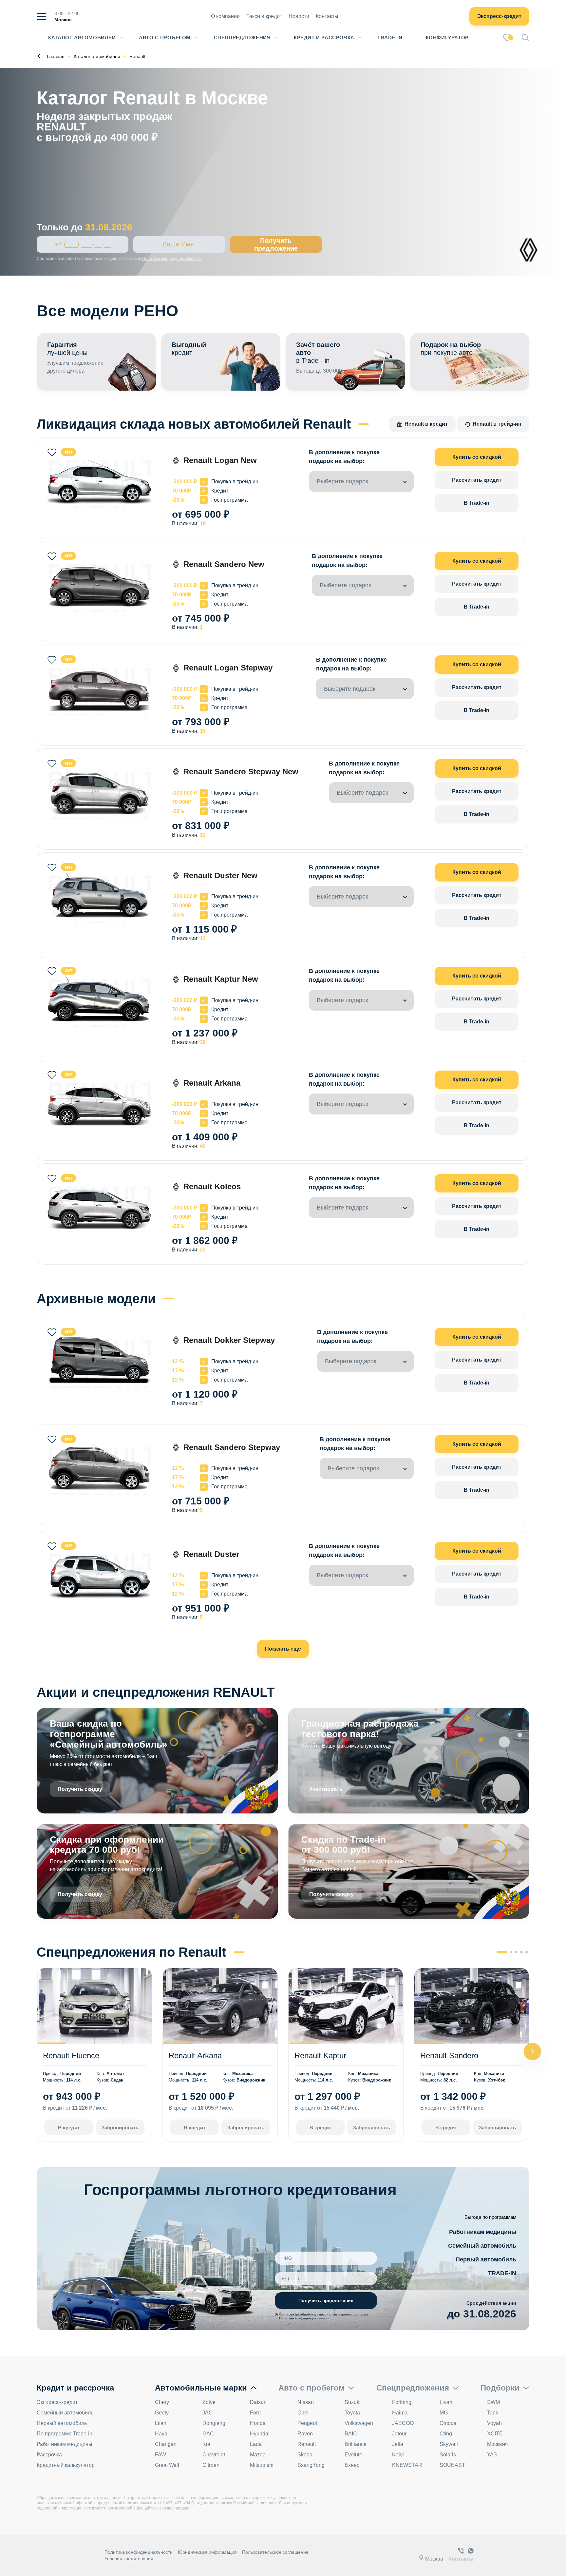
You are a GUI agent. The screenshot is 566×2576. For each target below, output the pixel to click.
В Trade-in (477, 503)
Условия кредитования (129, 2559)
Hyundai (260, 2434)
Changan (166, 2444)
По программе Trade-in (65, 2434)
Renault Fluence (71, 2055)
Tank (493, 2413)
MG (444, 2413)
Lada (256, 2444)
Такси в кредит (264, 16)
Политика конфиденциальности (139, 2552)
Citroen (211, 2465)
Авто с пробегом (165, 38)
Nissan (306, 2402)
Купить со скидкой (477, 457)
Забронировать (120, 2128)
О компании (225, 16)
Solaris (448, 2455)
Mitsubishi (262, 2465)
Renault (307, 2444)
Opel (303, 2413)
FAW (160, 2455)
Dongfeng (214, 2423)
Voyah (494, 2423)
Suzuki (353, 2402)
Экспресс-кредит (499, 16)
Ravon (305, 2434)
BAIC (351, 2434)
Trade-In (390, 38)
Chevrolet (214, 2455)
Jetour (399, 2434)
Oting (446, 2434)
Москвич (497, 2444)
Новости (299, 16)
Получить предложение (276, 244)
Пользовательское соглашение (275, 2552)
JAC (208, 2413)
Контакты (327, 16)
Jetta (398, 2444)
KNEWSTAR (407, 2465)
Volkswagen (359, 2423)
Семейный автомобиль (482, 2246)
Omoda (448, 2423)
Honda (258, 2423)
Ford (255, 2413)
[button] (532, 2052)
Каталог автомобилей (82, 38)
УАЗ (492, 2455)
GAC (208, 2434)
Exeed (352, 2465)
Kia (206, 2444)
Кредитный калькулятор (66, 2465)
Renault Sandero (449, 2055)
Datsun (258, 2402)
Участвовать (326, 1789)
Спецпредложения (242, 38)
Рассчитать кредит (477, 480)
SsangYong (311, 2465)
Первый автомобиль (486, 2259)
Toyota (352, 2413)
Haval (162, 2434)
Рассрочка (49, 2455)
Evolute (353, 2455)
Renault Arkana (195, 2055)
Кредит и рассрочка (324, 38)
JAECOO (403, 2423)
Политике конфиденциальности (172, 259)
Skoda (305, 2455)
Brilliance (356, 2444)
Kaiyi (398, 2455)
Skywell (449, 2444)
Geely (162, 2413)
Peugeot (307, 2423)
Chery (162, 2402)
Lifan (161, 2423)
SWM (493, 2402)
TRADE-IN (502, 2273)
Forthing (402, 2402)
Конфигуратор (447, 38)
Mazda (258, 2455)
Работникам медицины (483, 2232)
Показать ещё (283, 1649)
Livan (446, 2402)
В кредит (69, 2128)
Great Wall (167, 2465)
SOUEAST (452, 2465)
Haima (400, 2413)
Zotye (209, 2402)
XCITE (495, 2434)
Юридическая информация (207, 2552)
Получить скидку (80, 1789)
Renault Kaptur (320, 2055)
